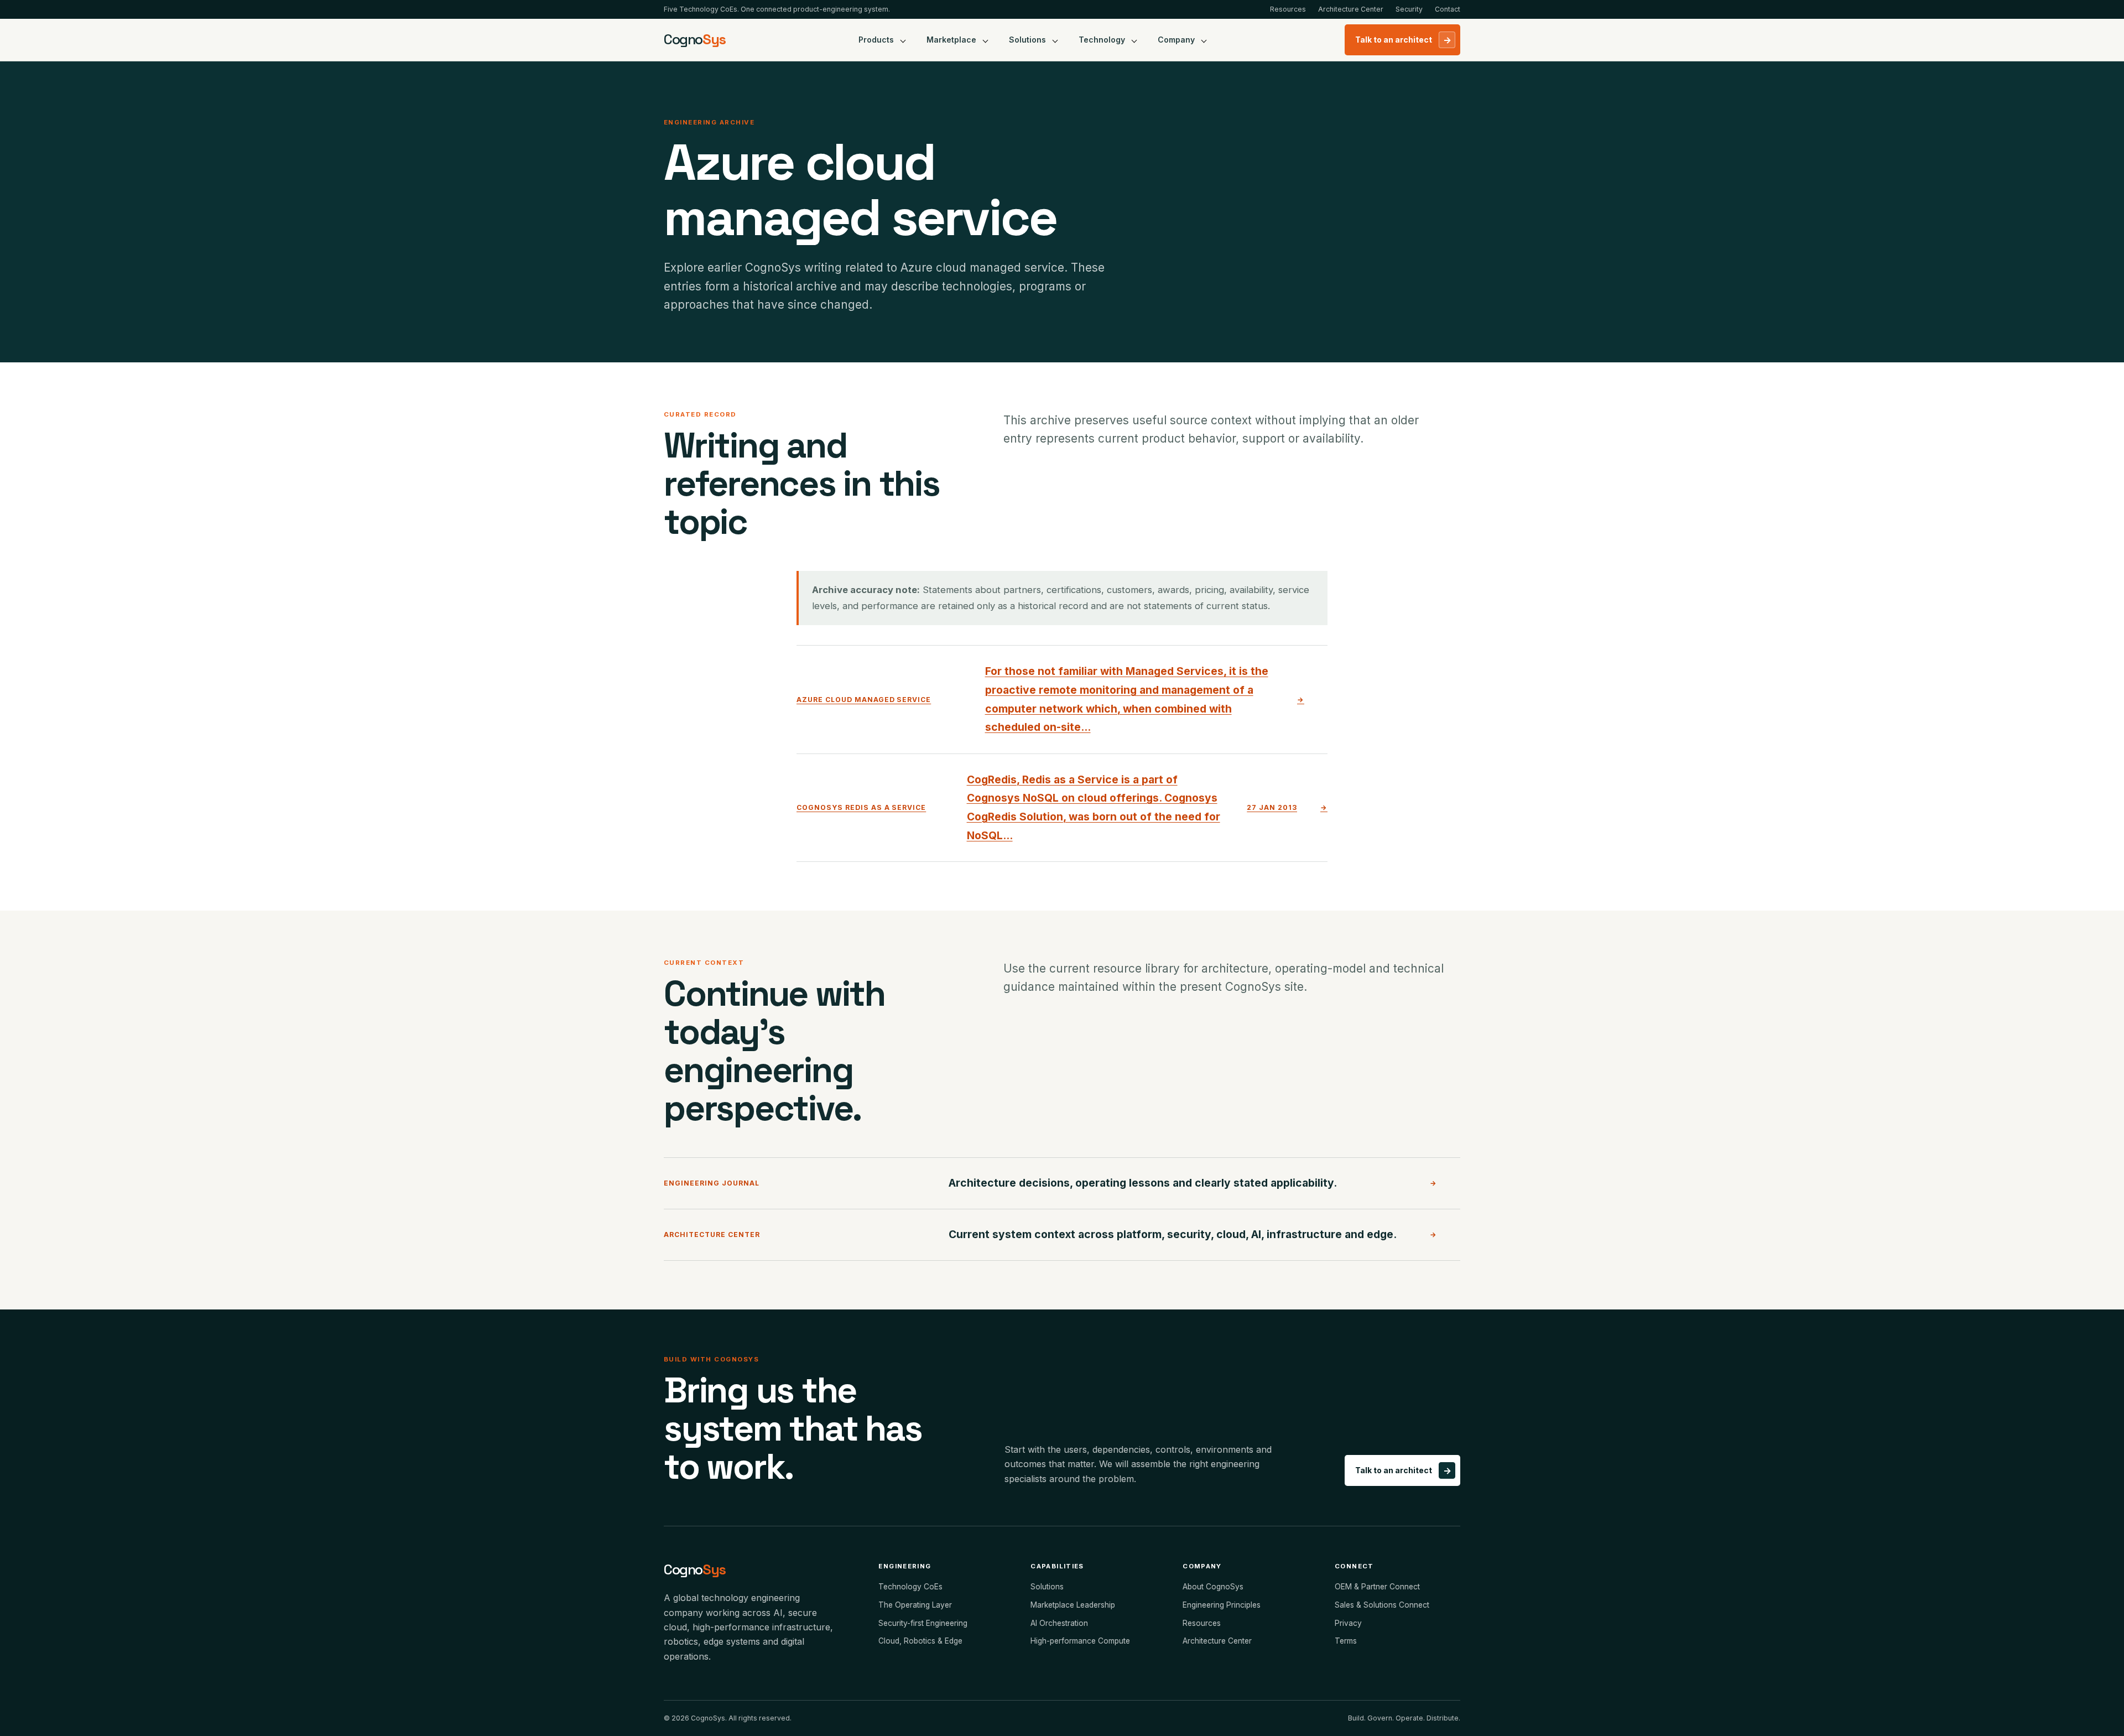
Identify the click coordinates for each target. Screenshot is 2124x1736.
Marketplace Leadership (1073, 1605)
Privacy (1348, 1623)
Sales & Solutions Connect (1382, 1605)
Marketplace (951, 40)
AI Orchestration (1059, 1623)
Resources (1288, 9)
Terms (1346, 1641)
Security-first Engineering (923, 1623)
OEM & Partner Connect (1377, 1587)
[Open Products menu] (903, 40)
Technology (1102, 40)
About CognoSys (1213, 1587)
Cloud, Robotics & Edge (920, 1641)
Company (1176, 40)
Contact (1448, 9)
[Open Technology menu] (1134, 40)
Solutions (1027, 40)
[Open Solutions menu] (1055, 40)
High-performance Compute (1080, 1641)
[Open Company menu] (1204, 40)
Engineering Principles (1222, 1605)
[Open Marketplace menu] (986, 40)
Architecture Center (1351, 9)
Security (1409, 9)
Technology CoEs (910, 1587)
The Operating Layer (915, 1605)
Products (876, 40)
